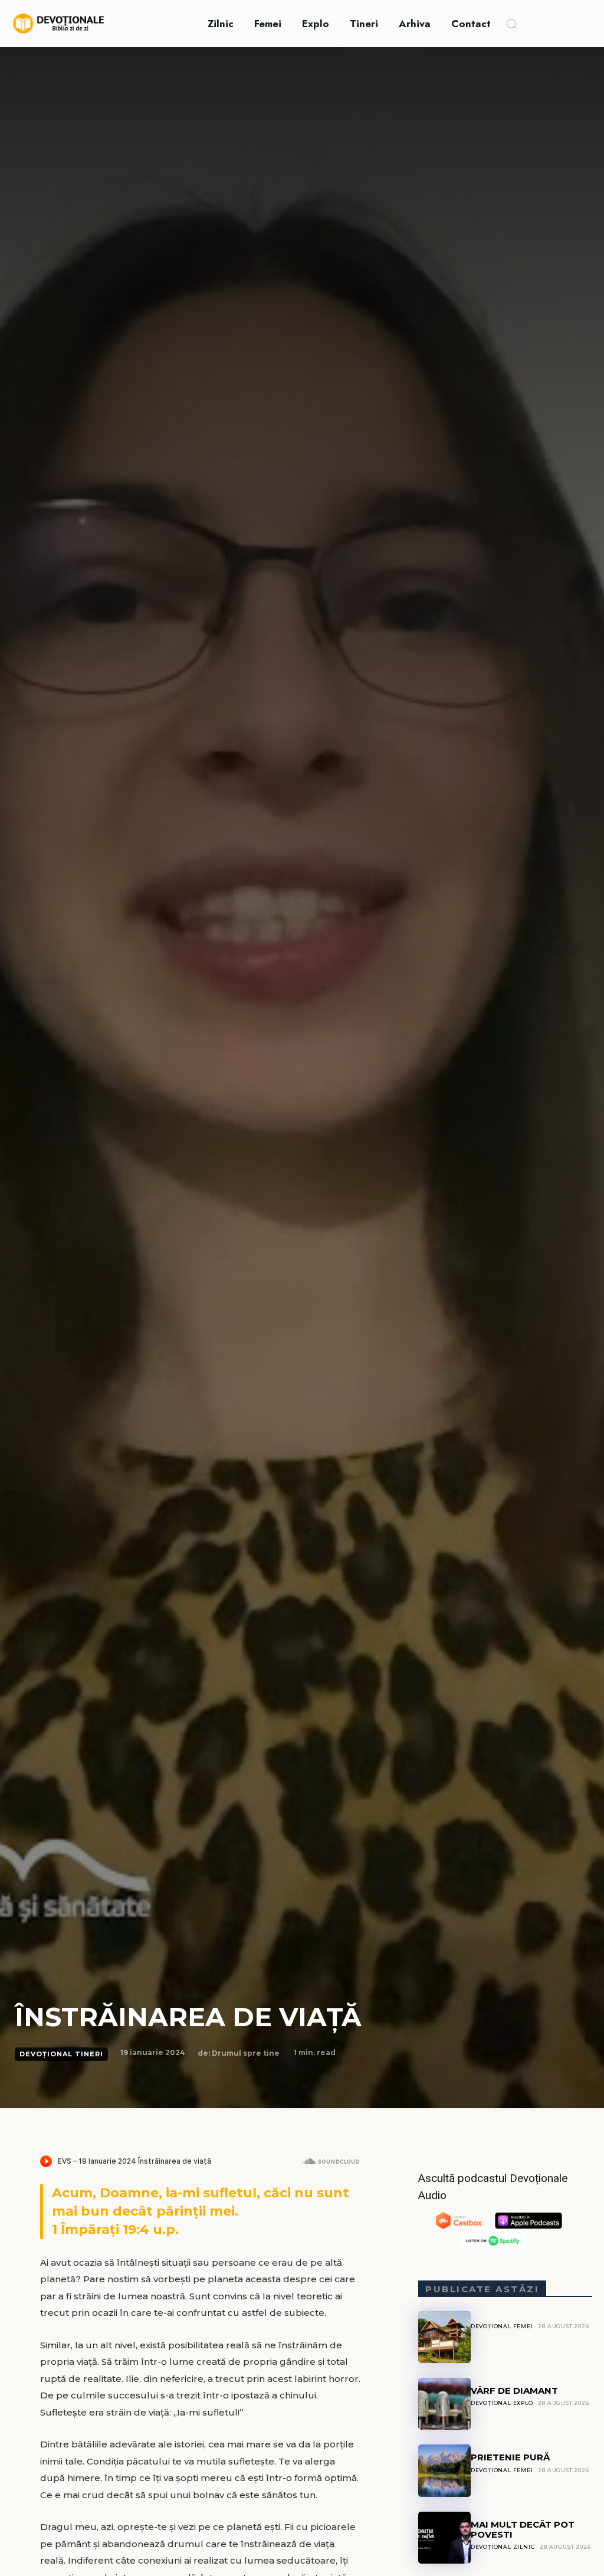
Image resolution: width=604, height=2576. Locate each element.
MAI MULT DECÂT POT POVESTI (523, 2529)
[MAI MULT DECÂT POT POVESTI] (444, 2538)
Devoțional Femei (502, 2326)
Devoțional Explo (502, 2403)
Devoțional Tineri (61, 2054)
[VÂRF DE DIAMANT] (444, 2404)
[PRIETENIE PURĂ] (444, 2470)
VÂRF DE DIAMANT (514, 2390)
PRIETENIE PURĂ (510, 2457)
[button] (511, 24)
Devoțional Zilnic (503, 2547)
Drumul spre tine (246, 2053)
